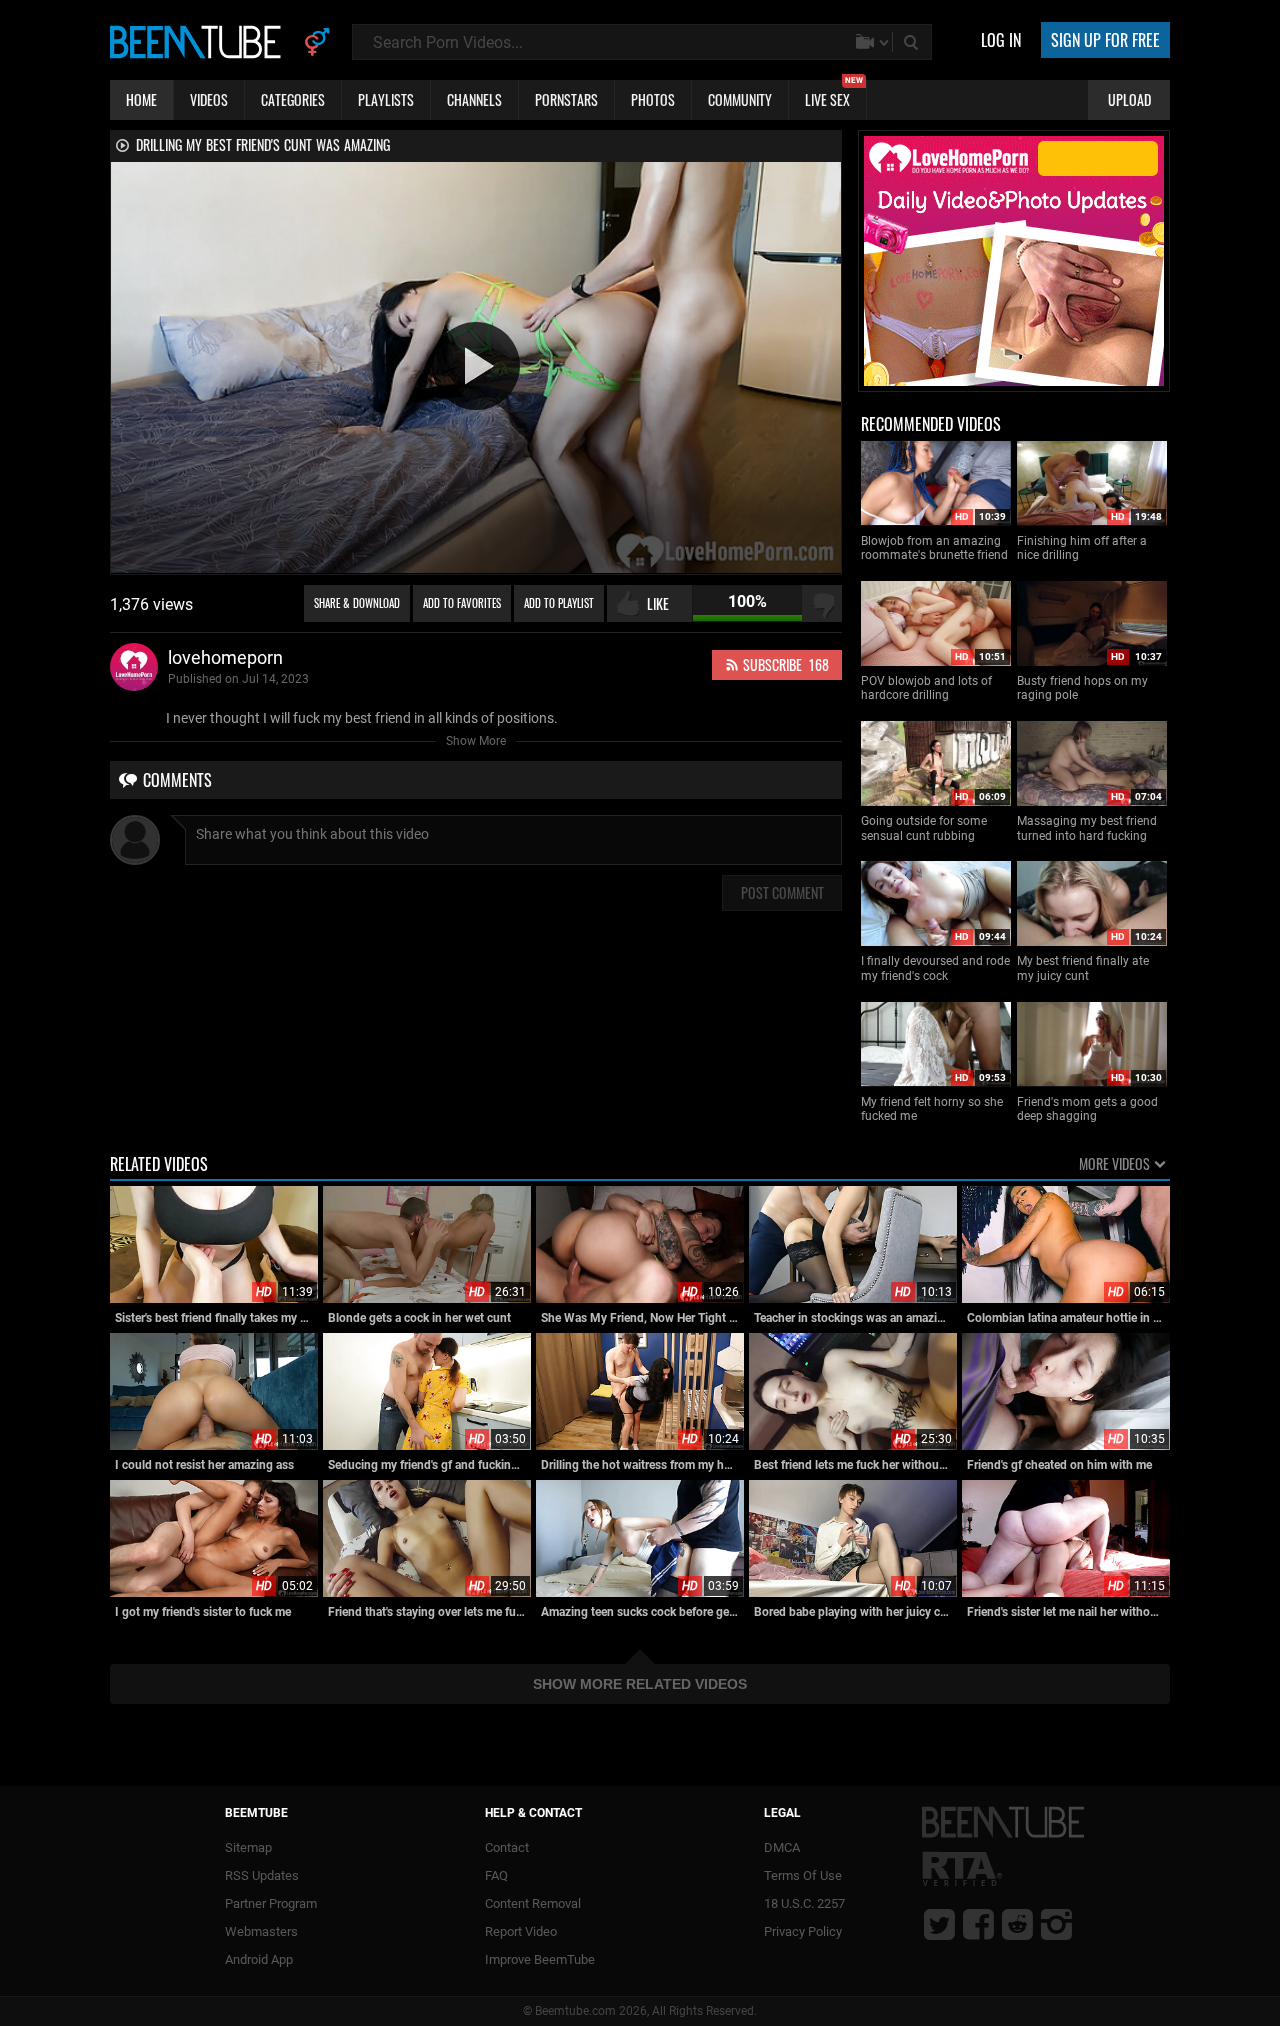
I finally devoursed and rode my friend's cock (935, 968)
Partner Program (271, 1903)
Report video (521, 1931)
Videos (209, 99)
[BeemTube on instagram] (1056, 1924)
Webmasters (261, 1931)
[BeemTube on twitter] (939, 1924)
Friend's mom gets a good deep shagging (1087, 1109)
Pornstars (566, 99)
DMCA (782, 1847)
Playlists (386, 99)
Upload (1129, 99)
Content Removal (533, 1903)
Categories (293, 99)
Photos (653, 99)
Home (141, 99)
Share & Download (357, 603)
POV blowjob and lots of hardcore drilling (926, 688)
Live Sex (834, 95)
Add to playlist (559, 603)
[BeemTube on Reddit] (1017, 1924)
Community (740, 99)
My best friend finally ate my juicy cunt (1083, 968)
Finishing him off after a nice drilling (1082, 548)
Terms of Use (803, 1875)
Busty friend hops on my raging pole (1082, 688)
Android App (259, 1959)
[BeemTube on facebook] (978, 1924)
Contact (507, 1847)
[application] (476, 367)
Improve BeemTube (540, 1959)
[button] (476, 366)
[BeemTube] (200, 41)
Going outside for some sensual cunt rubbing (924, 828)
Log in (1001, 40)
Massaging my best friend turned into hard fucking (1087, 828)
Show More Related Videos (640, 1684)
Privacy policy (803, 1931)
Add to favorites (462, 603)
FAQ (496, 1875)
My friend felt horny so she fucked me (932, 1109)
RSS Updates (262, 1875)
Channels (474, 99)
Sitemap (248, 1847)
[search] (913, 42)
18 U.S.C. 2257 (804, 1903)
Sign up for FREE (1105, 40)
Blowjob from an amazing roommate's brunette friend (934, 548)
